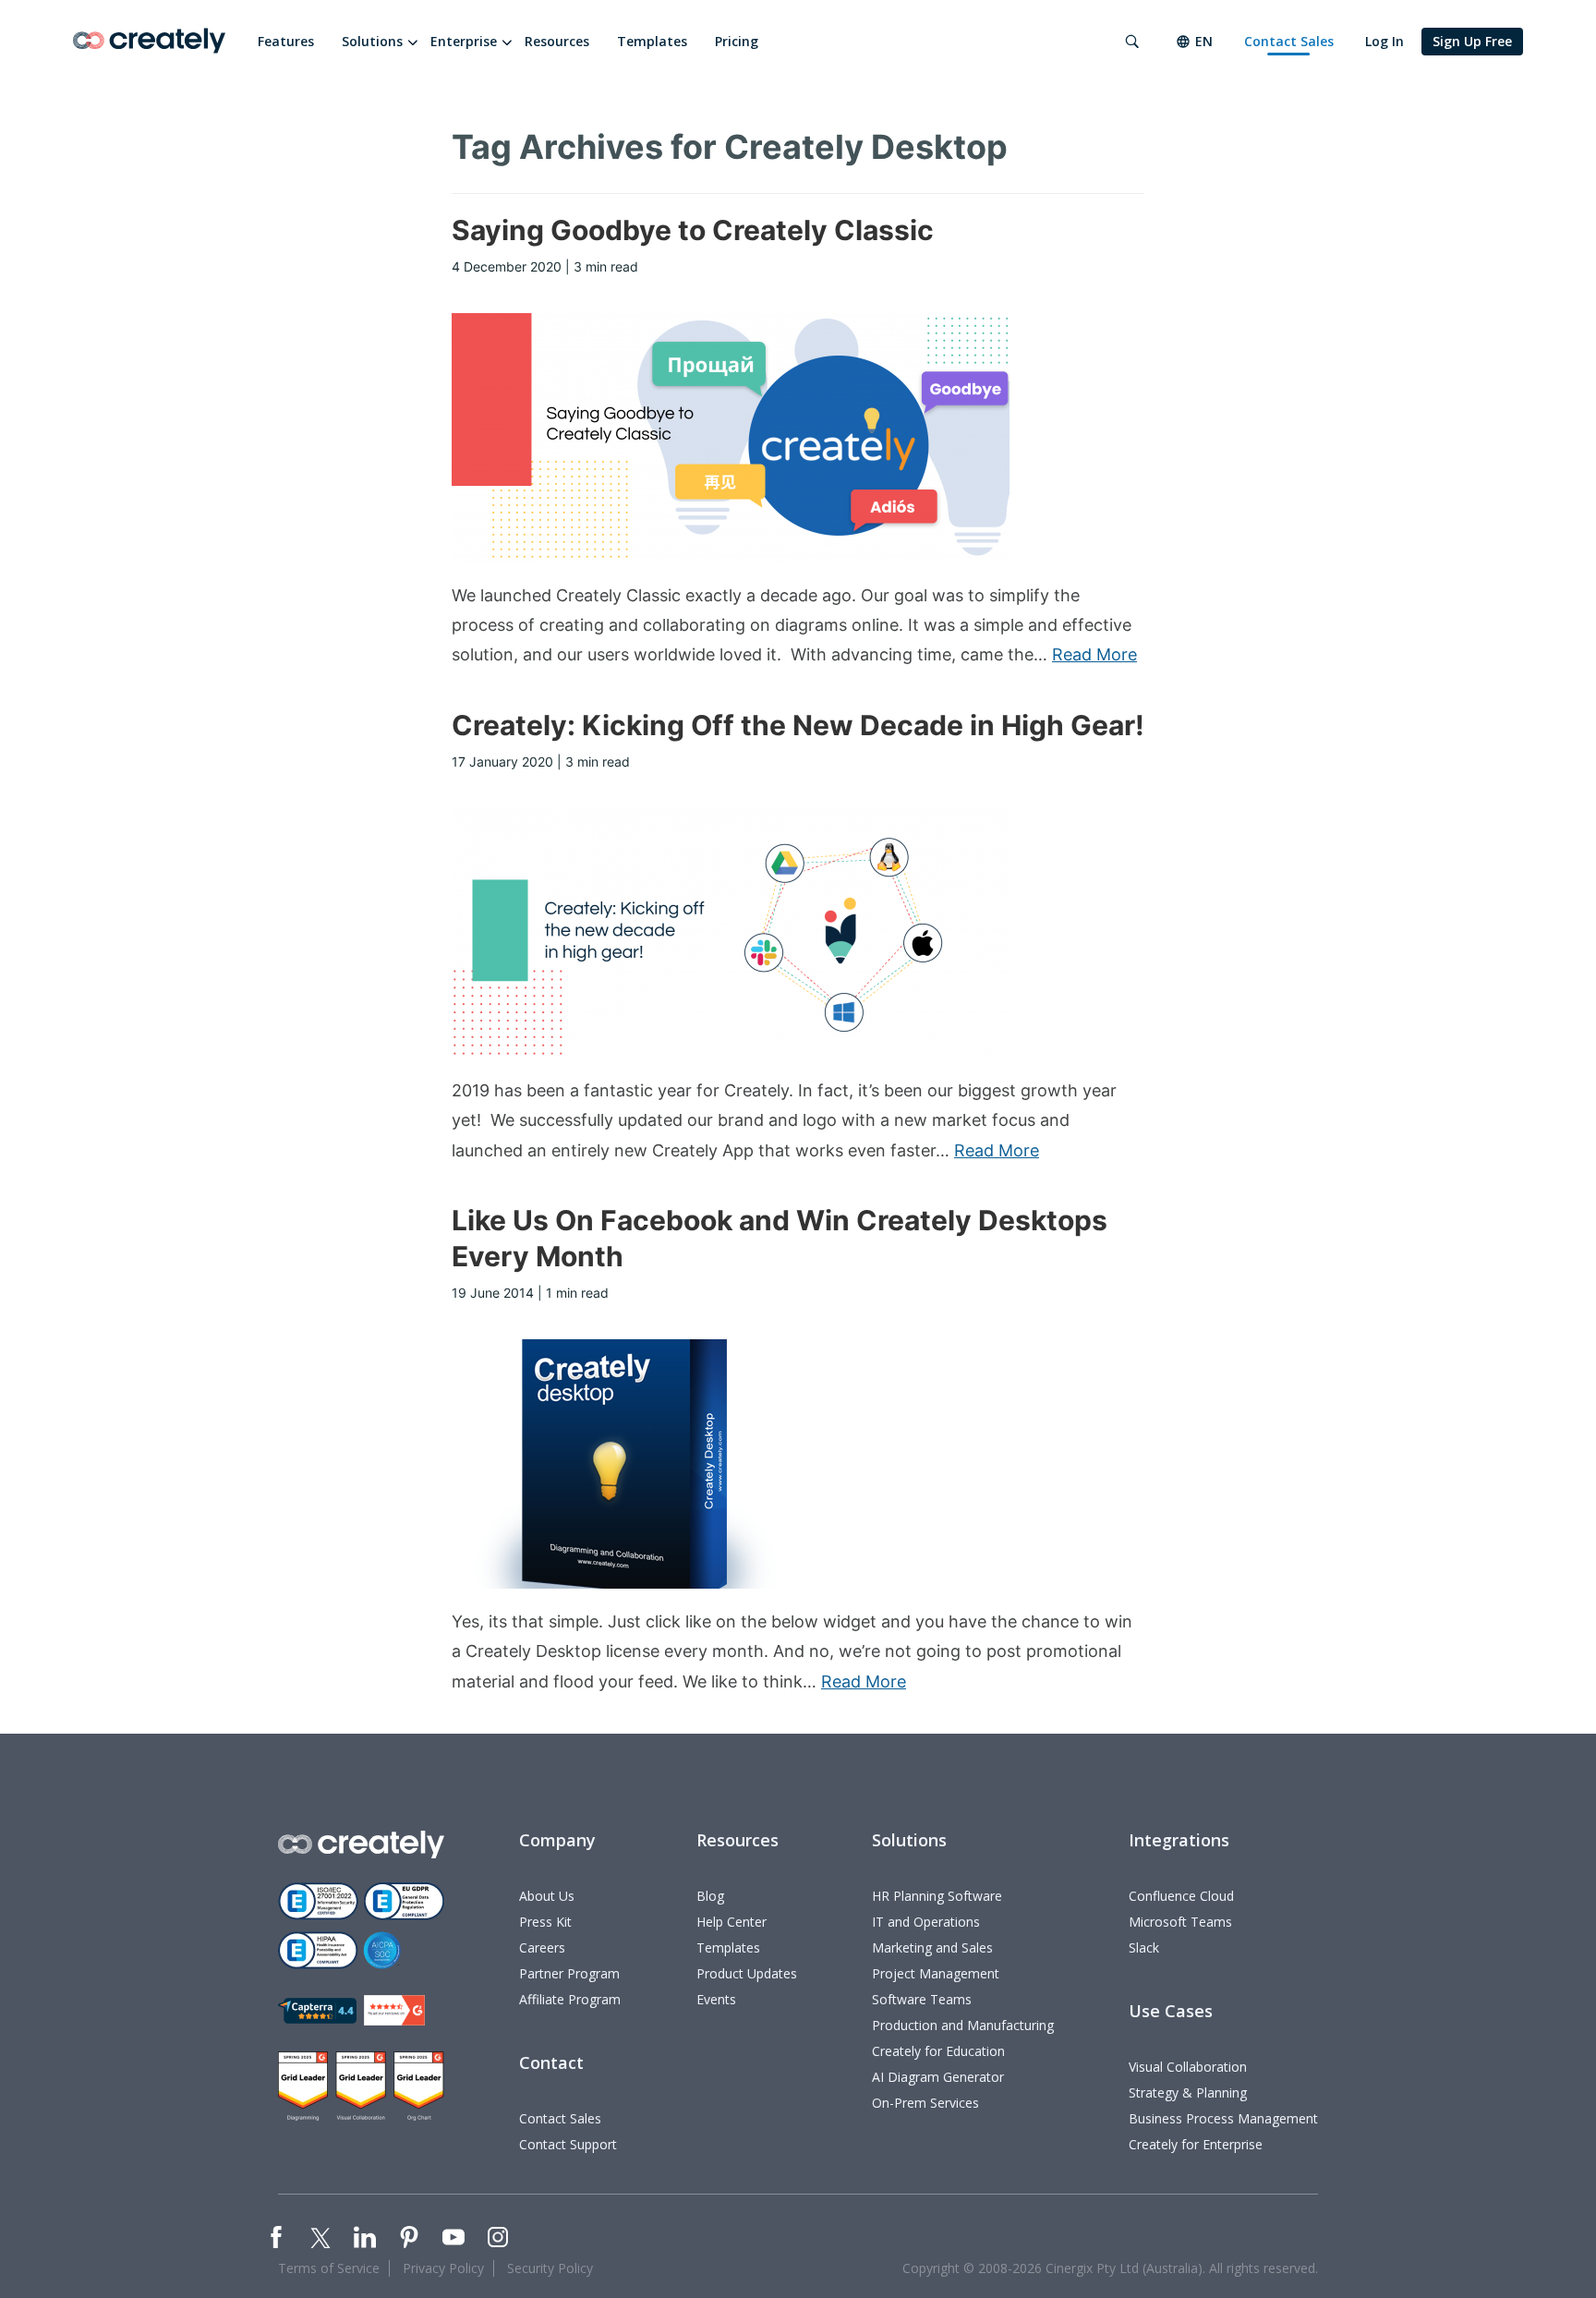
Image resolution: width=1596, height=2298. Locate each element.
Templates (652, 41)
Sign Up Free (1472, 41)
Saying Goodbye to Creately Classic (693, 230)
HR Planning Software (937, 1896)
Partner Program (569, 1973)
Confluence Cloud (1181, 1896)
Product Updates (747, 1973)
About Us (547, 1896)
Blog (710, 1896)
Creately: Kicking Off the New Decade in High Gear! (798, 725)
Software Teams (922, 1999)
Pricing (737, 41)
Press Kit (545, 1922)
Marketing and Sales (932, 1947)
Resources (557, 41)
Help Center (731, 1922)
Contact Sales (1289, 41)
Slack (1144, 1947)
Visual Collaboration (1188, 2067)
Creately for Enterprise (1196, 2144)
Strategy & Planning (1188, 2092)
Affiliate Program (570, 1999)
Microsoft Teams (1180, 1922)
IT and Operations (926, 1922)
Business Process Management (1223, 2118)
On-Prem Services (925, 2103)
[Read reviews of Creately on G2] (394, 2010)
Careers (542, 1947)
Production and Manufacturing (963, 2025)
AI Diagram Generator (938, 2077)
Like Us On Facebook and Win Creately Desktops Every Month (780, 1238)
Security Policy (550, 2268)
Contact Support (568, 2144)
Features (286, 41)
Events (716, 1999)
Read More (1094, 654)
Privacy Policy (443, 2268)
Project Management (936, 1973)
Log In (1384, 41)
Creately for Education (938, 2051)
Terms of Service (329, 2268)
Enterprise (464, 41)
